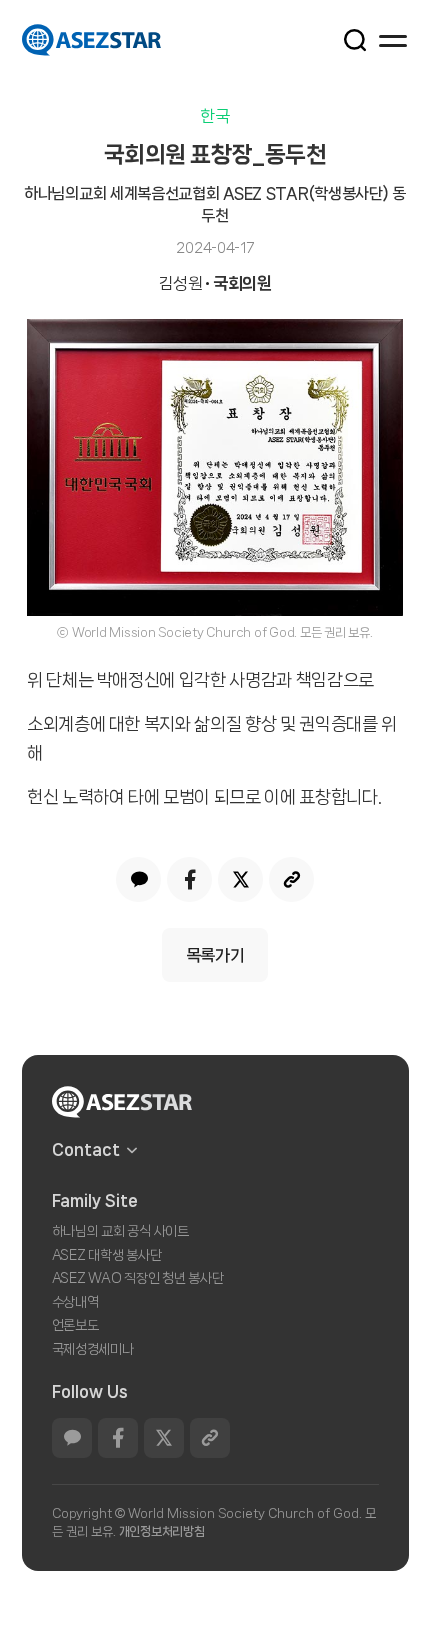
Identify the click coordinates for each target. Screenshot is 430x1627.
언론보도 (75, 1325)
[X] (240, 879)
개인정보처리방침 (162, 1531)
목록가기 (215, 955)
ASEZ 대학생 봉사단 (107, 1255)
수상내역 (75, 1302)
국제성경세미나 (93, 1349)
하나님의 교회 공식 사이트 (120, 1231)
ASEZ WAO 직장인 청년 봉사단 (138, 1278)
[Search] (344, 39)
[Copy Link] (291, 879)
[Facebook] (189, 879)
